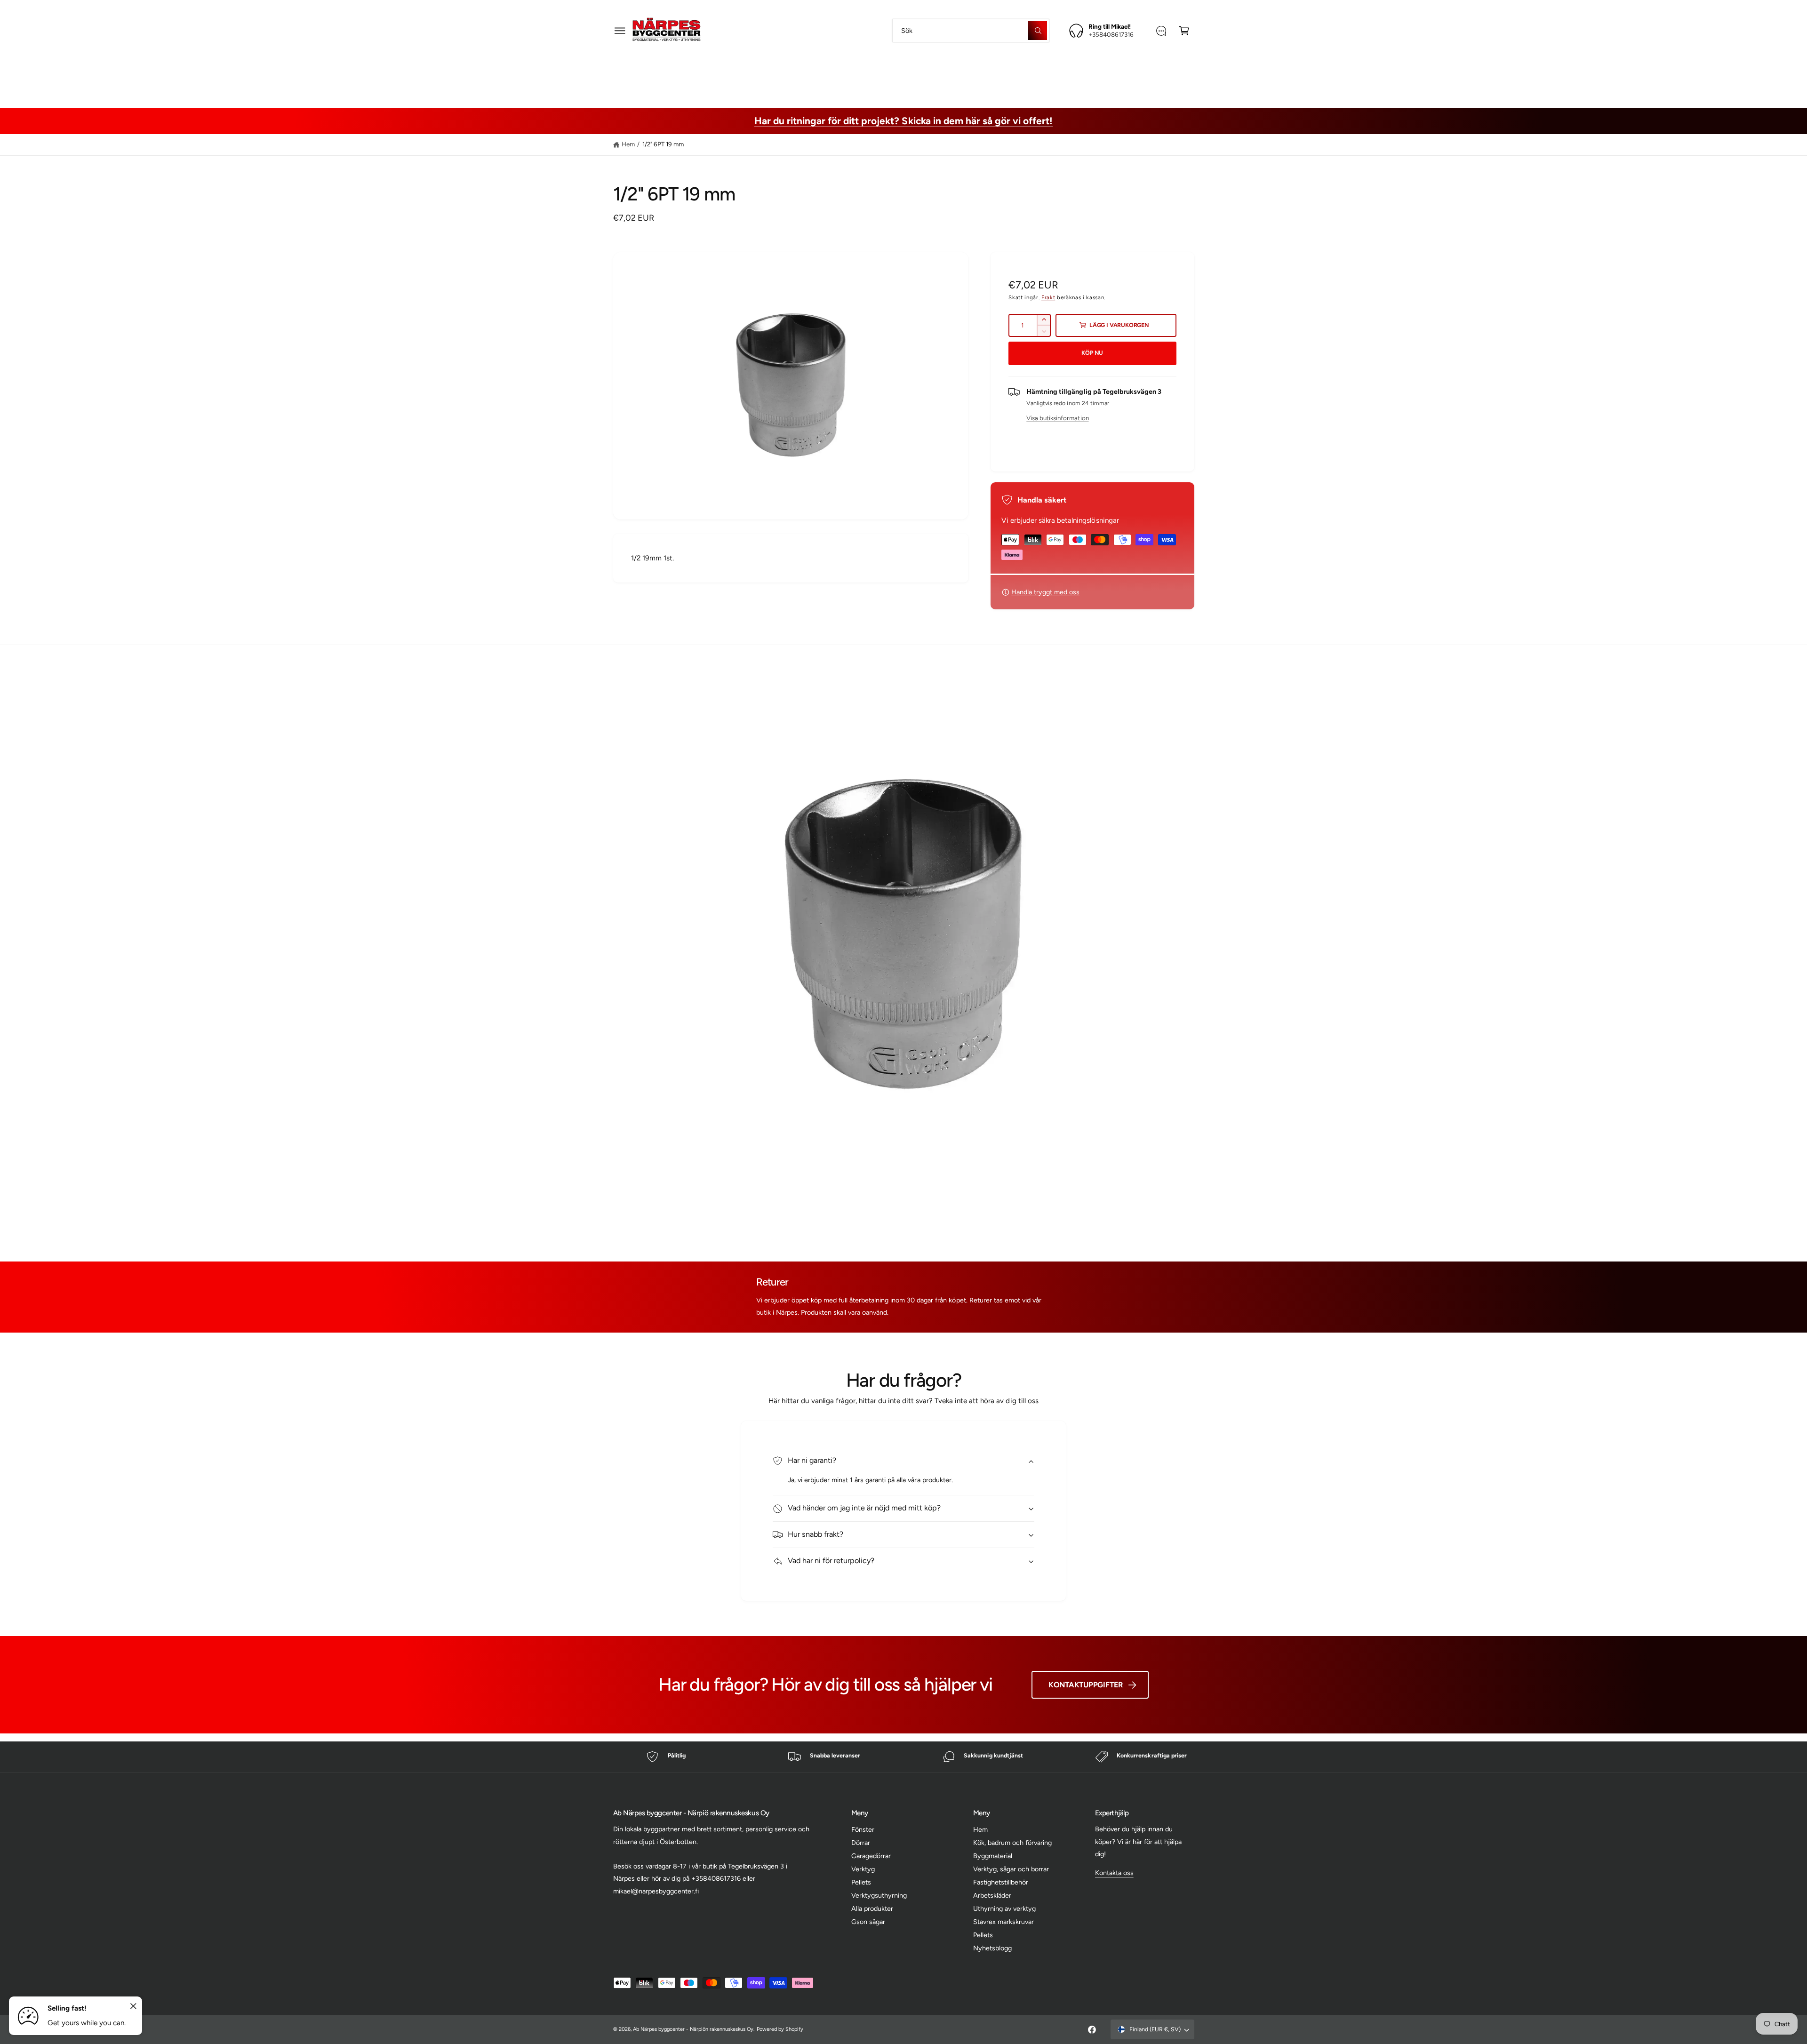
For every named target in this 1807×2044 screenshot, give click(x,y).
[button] (620, 30)
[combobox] (971, 30)
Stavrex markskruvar (1003, 1922)
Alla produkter (872, 1908)
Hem (628, 144)
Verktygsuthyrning (879, 1895)
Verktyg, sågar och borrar (880, 73)
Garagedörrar (871, 1856)
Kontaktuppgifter (1086, 1685)
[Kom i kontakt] (1161, 30)
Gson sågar (868, 1922)
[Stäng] (134, 2006)
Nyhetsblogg (992, 1948)
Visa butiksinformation (1057, 418)
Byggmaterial (795, 73)
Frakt (1048, 297)
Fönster (863, 1829)
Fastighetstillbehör (974, 73)
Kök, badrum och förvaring (1012, 1843)
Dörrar (861, 1843)
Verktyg (863, 1869)
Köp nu (1092, 353)
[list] (903, 1757)
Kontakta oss (1114, 1873)
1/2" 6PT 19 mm (663, 144)
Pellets (861, 1882)
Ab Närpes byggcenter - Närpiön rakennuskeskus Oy (693, 2029)
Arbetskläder (1046, 73)
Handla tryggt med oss (1045, 592)
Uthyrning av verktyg (1004, 1908)
